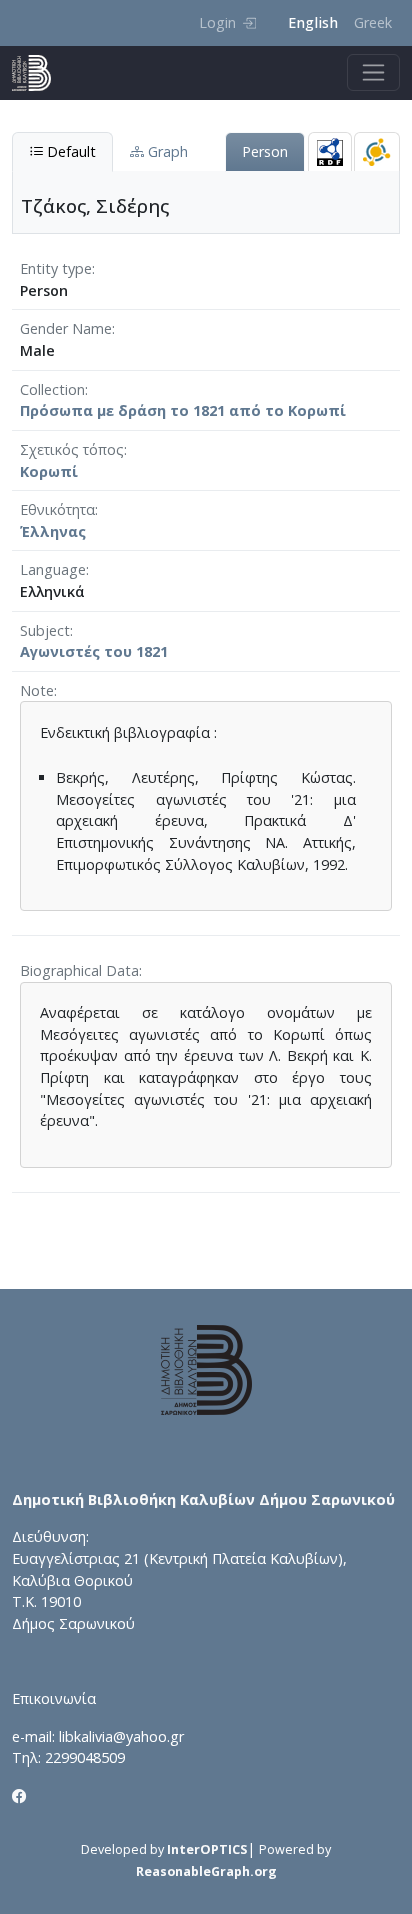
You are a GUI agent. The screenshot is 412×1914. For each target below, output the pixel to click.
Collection (52, 389)
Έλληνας (53, 531)
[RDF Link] (330, 151)
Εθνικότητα (57, 509)
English (313, 22)
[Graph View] (377, 151)
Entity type (56, 268)
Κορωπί (49, 471)
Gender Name (66, 328)
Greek (373, 22)
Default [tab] (69, 151)
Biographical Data (79, 970)
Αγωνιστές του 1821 (94, 651)
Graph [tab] (166, 151)
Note (37, 690)
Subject (45, 630)
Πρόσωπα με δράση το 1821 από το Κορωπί (183, 410)
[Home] (39, 73)
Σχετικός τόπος (72, 449)
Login (217, 22)
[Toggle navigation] (373, 72)
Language (53, 569)
